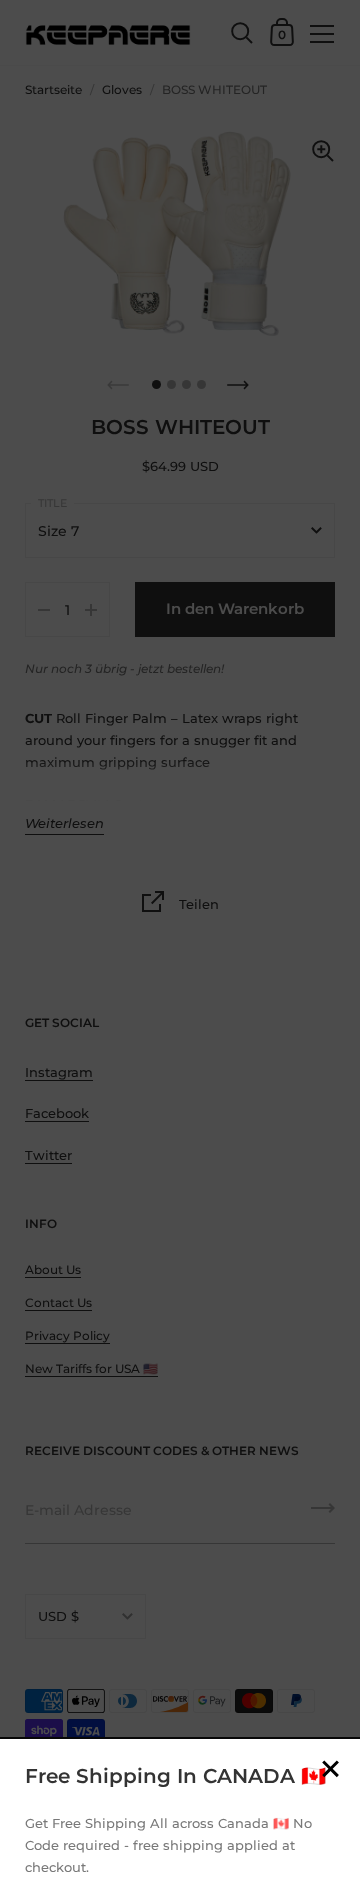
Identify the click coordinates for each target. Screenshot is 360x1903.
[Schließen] (330, 1770)
